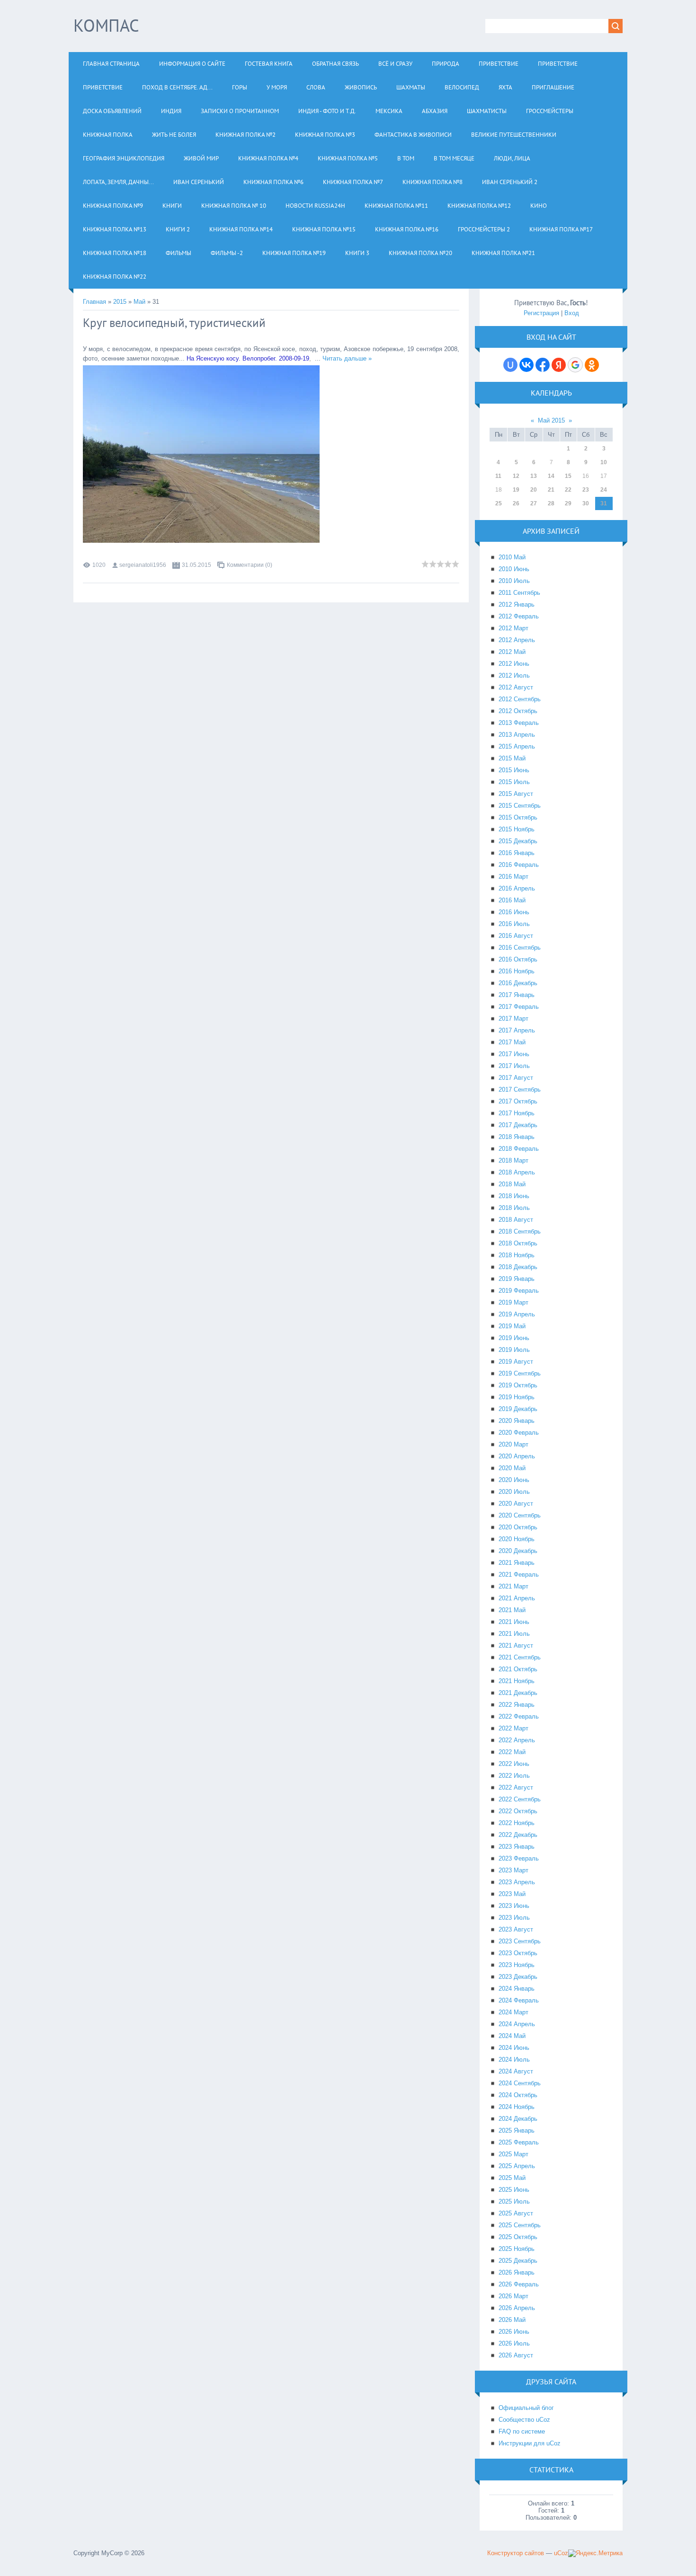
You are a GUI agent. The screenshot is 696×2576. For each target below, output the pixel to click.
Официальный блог (526, 2408)
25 (499, 503)
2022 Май (512, 1752)
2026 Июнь (514, 2332)
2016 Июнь (514, 912)
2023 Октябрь (518, 1953)
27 (534, 503)
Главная (94, 302)
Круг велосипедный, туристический (174, 323)
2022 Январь (517, 1705)
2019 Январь (517, 1279)
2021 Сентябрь (520, 1657)
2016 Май (512, 900)
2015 (120, 302)
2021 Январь (517, 1563)
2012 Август (516, 687)
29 (568, 503)
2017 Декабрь (518, 1125)
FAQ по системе (522, 2431)
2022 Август (516, 1787)
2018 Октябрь (518, 1243)
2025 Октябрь (518, 2237)
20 (534, 490)
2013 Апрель (517, 735)
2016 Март (513, 877)
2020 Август (516, 1504)
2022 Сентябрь (520, 1799)
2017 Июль (514, 1066)
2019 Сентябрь (520, 1373)
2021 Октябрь (518, 1669)
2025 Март (513, 2154)
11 (498, 476)
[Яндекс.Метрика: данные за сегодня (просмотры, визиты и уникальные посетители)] (595, 2553)
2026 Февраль (519, 2284)
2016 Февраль (519, 865)
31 (604, 503)
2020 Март (513, 1444)
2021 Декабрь (518, 1693)
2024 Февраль (519, 2000)
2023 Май (512, 1894)
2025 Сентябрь (520, 2225)
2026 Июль (514, 2343)
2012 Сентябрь (520, 699)
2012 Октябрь (518, 711)
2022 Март (513, 1728)
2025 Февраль (519, 2142)
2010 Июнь (514, 569)
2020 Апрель (517, 1456)
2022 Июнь (514, 1764)
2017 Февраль (519, 1007)
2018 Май (512, 1184)
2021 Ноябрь (517, 1681)
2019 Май (512, 1326)
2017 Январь (517, 995)
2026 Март (513, 2296)
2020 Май (512, 1468)
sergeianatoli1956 (143, 565)
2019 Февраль (519, 1291)
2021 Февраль (519, 1575)
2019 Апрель (517, 1314)
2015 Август (516, 794)
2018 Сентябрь (520, 1231)
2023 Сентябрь (520, 1941)
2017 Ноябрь (517, 1113)
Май (139, 302)
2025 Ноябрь (517, 2249)
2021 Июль (514, 1634)
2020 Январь (517, 1421)
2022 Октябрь (518, 1811)
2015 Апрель (517, 746)
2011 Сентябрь (519, 593)
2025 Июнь (514, 2190)
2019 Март (513, 1302)
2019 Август (516, 1362)
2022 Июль (514, 1776)
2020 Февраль (519, 1433)
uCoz (561, 2553)
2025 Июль (514, 2201)
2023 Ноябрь (517, 1965)
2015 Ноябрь (517, 829)
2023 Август (516, 1929)
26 (516, 503)
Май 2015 (551, 420)
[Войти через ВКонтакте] (526, 365)
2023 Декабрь (518, 1977)
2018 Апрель (517, 1172)
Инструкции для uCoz (530, 2443)
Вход (572, 313)
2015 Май (512, 758)
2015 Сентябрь (520, 806)
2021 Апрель (517, 1598)
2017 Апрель (517, 1030)
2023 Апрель (517, 1882)
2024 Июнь (514, 2048)
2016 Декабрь (518, 983)
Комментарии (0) (250, 565)
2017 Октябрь (518, 1101)
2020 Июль (514, 1492)
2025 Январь (517, 2130)
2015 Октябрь (518, 817)
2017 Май (512, 1042)
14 (551, 476)
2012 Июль (514, 675)
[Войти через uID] (510, 365)
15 (568, 476)
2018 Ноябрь (517, 1255)
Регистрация (541, 313)
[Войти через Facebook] (543, 365)
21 (551, 490)
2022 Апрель (517, 1740)
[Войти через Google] (575, 365)
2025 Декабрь (518, 2261)
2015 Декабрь (518, 841)
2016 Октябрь (518, 959)
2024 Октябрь (518, 2095)
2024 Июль (514, 2060)
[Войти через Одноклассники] (592, 365)
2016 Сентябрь (520, 948)
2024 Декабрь (518, 2119)
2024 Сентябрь (520, 2083)
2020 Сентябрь (520, 1515)
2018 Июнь (514, 1196)
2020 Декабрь (518, 1551)
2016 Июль (514, 924)
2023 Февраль (519, 1858)
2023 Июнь (514, 1906)
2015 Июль (514, 782)
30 (586, 503)
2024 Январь (517, 1989)
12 (516, 476)
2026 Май (512, 2320)
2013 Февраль (519, 723)
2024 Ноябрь (517, 2107)
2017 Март (513, 1019)
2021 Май (512, 1610)
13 (534, 476)
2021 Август (516, 1645)
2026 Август (516, 2355)
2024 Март (513, 2012)
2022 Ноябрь (517, 1823)
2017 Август (516, 1078)
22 (568, 490)
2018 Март (513, 1160)
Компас (106, 25)
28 (551, 503)
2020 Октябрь (518, 1527)
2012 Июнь (514, 664)
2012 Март (513, 628)
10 (604, 462)
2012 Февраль (519, 616)
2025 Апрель (517, 2166)
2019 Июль (514, 1350)
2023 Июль (514, 1918)
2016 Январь (517, 853)
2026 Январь (517, 2272)
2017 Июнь (514, 1054)
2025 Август (516, 2213)
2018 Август (516, 1220)
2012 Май (512, 652)
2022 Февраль (519, 1716)
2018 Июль (514, 1208)
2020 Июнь (514, 1480)
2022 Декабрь (518, 1835)
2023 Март (513, 1870)
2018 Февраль (519, 1149)
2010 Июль (514, 581)
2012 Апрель (517, 640)
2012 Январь (517, 604)
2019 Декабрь (518, 1409)
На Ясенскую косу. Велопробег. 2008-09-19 (248, 358)
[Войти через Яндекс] (559, 365)
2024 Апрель (517, 2024)
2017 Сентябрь (520, 1090)
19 (516, 490)
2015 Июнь (514, 770)
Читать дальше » (347, 358)
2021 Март (513, 1586)
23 (586, 490)
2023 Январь (517, 1847)
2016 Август (516, 936)
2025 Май (512, 2178)
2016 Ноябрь (517, 971)
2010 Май (512, 557)
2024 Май (512, 2036)
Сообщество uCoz (524, 2420)
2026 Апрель (517, 2308)
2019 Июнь (514, 1338)
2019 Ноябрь (517, 1397)
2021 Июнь (514, 1622)
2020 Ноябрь (517, 1539)
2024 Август (516, 2071)
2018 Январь (517, 1137)
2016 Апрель (517, 888)
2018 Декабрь (518, 1267)
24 (604, 490)
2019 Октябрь (518, 1385)
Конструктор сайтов (516, 2553)
